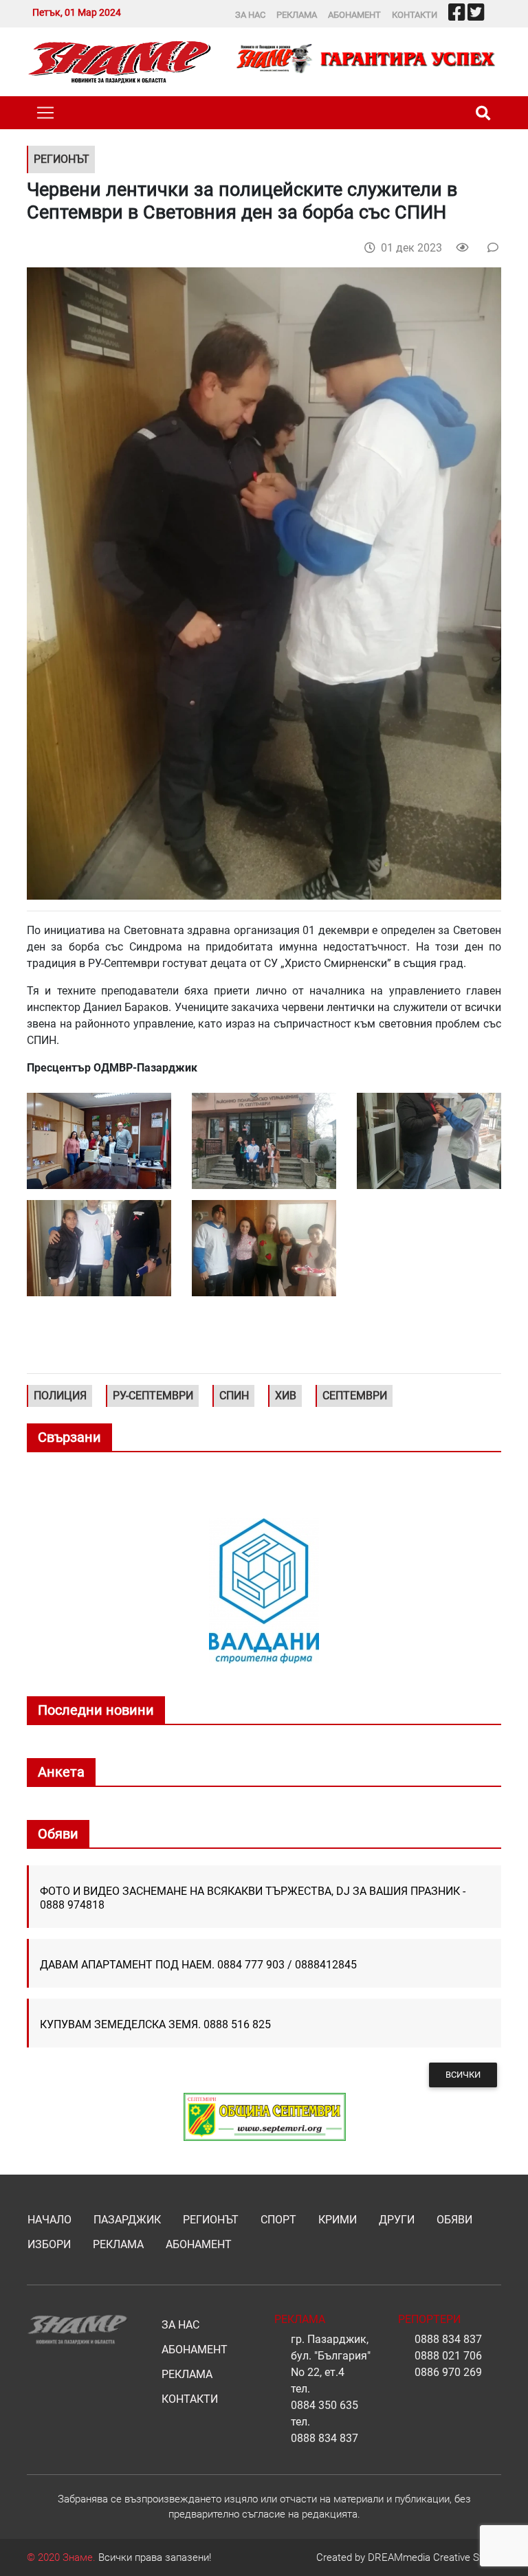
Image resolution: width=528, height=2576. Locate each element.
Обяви (454, 2220)
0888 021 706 (448, 2356)
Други (397, 2220)
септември (355, 1396)
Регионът (211, 2220)
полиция (60, 1396)
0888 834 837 (324, 2438)
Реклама (297, 15)
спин (234, 1396)
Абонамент (354, 15)
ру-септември (153, 1396)
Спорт (278, 2220)
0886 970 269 (448, 2372)
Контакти (415, 15)
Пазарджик (127, 2220)
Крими (338, 2220)
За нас (250, 15)
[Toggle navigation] (45, 113)
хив (286, 1396)
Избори (49, 2244)
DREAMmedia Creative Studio (434, 2557)
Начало (49, 2220)
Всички (463, 2075)
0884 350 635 (324, 2405)
